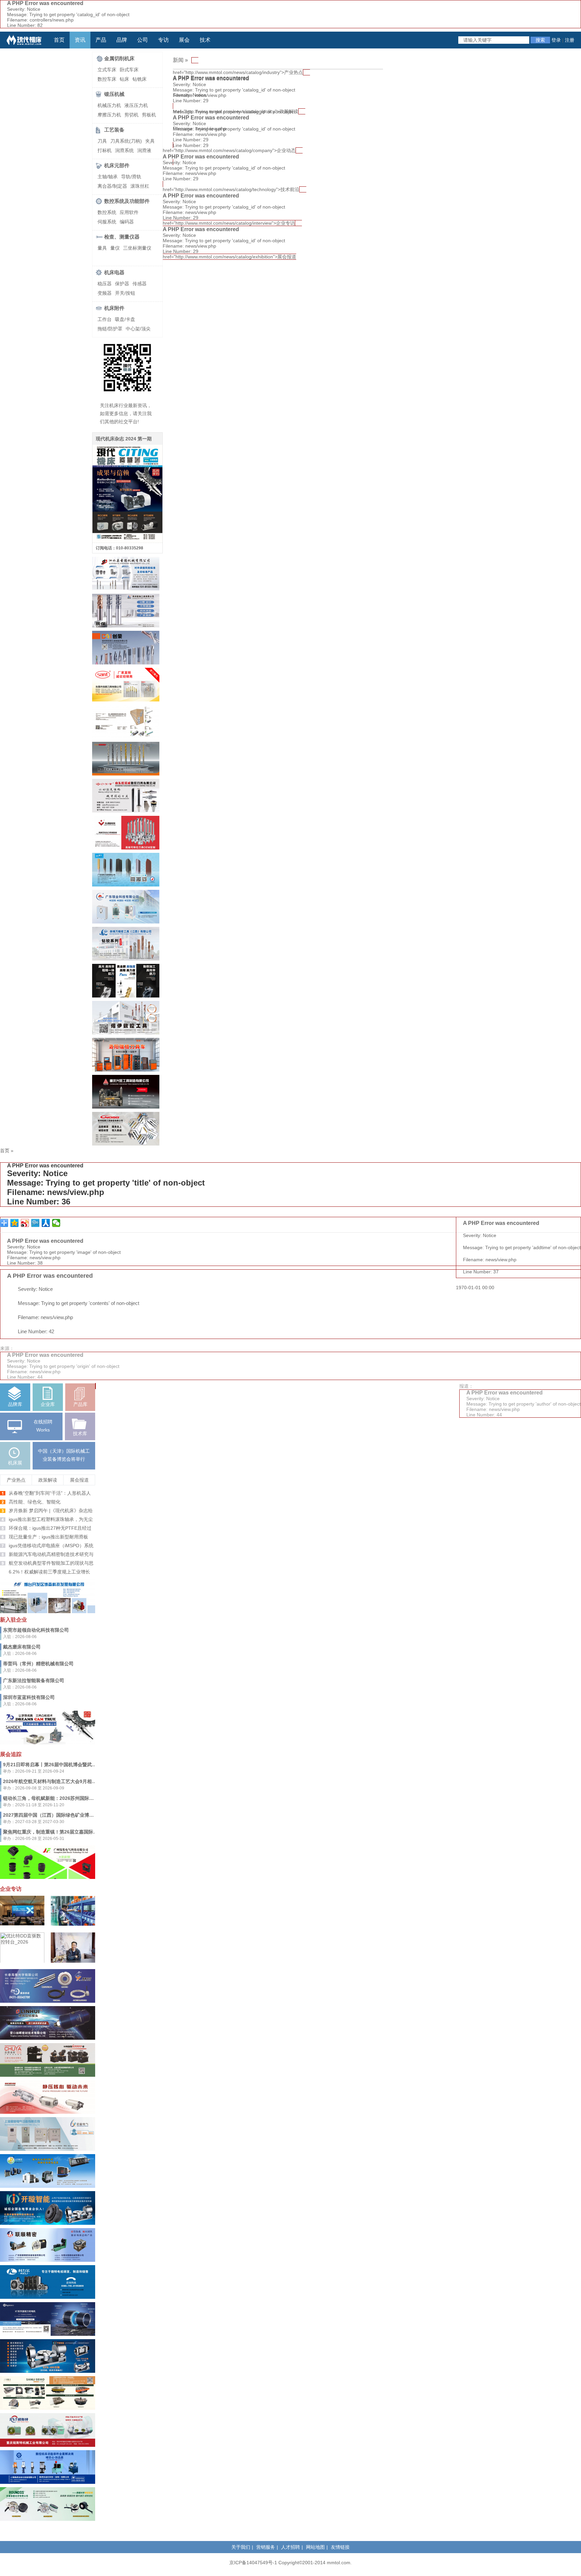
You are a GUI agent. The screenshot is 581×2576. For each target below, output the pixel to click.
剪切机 (131, 115)
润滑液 (144, 150)
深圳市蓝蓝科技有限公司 (29, 1697)
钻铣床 (140, 79)
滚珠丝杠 (140, 186)
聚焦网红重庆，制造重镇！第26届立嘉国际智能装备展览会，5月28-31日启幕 (84, 1832)
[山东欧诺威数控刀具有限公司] (126, 811)
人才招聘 (290, 2547)
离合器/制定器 (112, 186)
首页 (59, 40)
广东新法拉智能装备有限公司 (34, 1680)
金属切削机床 (119, 58)
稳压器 (105, 284)
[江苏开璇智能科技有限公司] (48, 2223)
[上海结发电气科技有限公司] (48, 1877)
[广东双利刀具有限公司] (126, 885)
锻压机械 (114, 94)
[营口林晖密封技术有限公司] (48, 2038)
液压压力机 (136, 105)
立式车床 (107, 70)
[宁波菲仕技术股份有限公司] (48, 2334)
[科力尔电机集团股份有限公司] (48, 2297)
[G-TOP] (126, 996)
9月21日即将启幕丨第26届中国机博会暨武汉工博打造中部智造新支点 (76, 1765)
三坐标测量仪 (137, 248)
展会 (184, 40)
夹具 (150, 141)
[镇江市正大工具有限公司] (126, 774)
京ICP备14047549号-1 (253, 2563)
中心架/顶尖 (138, 329)
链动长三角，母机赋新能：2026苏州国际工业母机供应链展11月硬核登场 (79, 1798)
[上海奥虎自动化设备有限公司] (48, 2482)
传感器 (140, 284)
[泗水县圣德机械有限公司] (126, 589)
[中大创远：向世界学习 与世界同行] (73, 1963)
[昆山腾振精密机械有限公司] (126, 737)
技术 (205, 40)
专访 (163, 40)
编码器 (127, 222)
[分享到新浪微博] (25, 1223)
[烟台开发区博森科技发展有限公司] (48, 1611)
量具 (102, 248)
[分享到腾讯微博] (35, 1223)
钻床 (124, 79)
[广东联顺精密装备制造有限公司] (48, 2260)
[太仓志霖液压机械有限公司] (48, 2075)
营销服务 (266, 2547)
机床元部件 (117, 165)
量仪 (115, 248)
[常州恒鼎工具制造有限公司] (126, 1144)
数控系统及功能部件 (127, 201)
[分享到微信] (56, 1223)
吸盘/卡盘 (125, 319)
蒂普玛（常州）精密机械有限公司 (38, 1664)
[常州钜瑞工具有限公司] (126, 626)
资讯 (80, 40)
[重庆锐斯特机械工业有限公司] (48, 2445)
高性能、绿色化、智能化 (35, 1502)
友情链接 (340, 2547)
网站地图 (315, 2547)
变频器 (105, 293)
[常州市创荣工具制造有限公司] (126, 663)
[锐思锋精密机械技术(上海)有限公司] (126, 1033)
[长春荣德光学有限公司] (48, 2519)
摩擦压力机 (109, 115)
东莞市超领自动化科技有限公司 (36, 1630)
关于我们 (241, 2547)
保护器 (122, 284)
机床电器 (114, 272)
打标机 (105, 150)
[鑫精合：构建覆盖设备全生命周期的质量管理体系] (73, 1924)
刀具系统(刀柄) (126, 141)
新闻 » (180, 60)
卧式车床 (129, 70)
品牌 (122, 40)
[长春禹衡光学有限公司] (48, 2001)
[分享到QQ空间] (15, 1223)
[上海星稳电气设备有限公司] (48, 2149)
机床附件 (114, 308)
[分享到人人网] (46, 1223)
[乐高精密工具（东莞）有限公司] (126, 848)
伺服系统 (107, 222)
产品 (101, 40)
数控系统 (107, 212)
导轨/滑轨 (131, 177)
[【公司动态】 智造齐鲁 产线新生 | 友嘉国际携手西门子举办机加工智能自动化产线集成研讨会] (22, 1924)
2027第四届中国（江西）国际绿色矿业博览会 (51, 1815)
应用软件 (129, 212)
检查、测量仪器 (122, 237)
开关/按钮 (125, 293)
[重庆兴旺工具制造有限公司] (126, 1107)
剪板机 (149, 115)
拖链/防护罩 (110, 329)
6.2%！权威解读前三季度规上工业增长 (49, 1572)
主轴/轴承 (108, 177)
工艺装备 (114, 130)
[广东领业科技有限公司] (126, 922)
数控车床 (107, 79)
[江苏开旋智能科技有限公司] (48, 2371)
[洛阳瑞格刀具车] (126, 1070)
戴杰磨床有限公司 (22, 1647)
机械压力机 (109, 105)
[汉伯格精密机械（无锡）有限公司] (48, 2112)
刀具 (102, 141)
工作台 (105, 319)
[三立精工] (48, 2408)
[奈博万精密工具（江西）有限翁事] (126, 959)
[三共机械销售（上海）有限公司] (48, 1743)
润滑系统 (124, 150)
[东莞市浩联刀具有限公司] (126, 700)
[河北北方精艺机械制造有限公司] (48, 2186)
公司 (143, 40)
